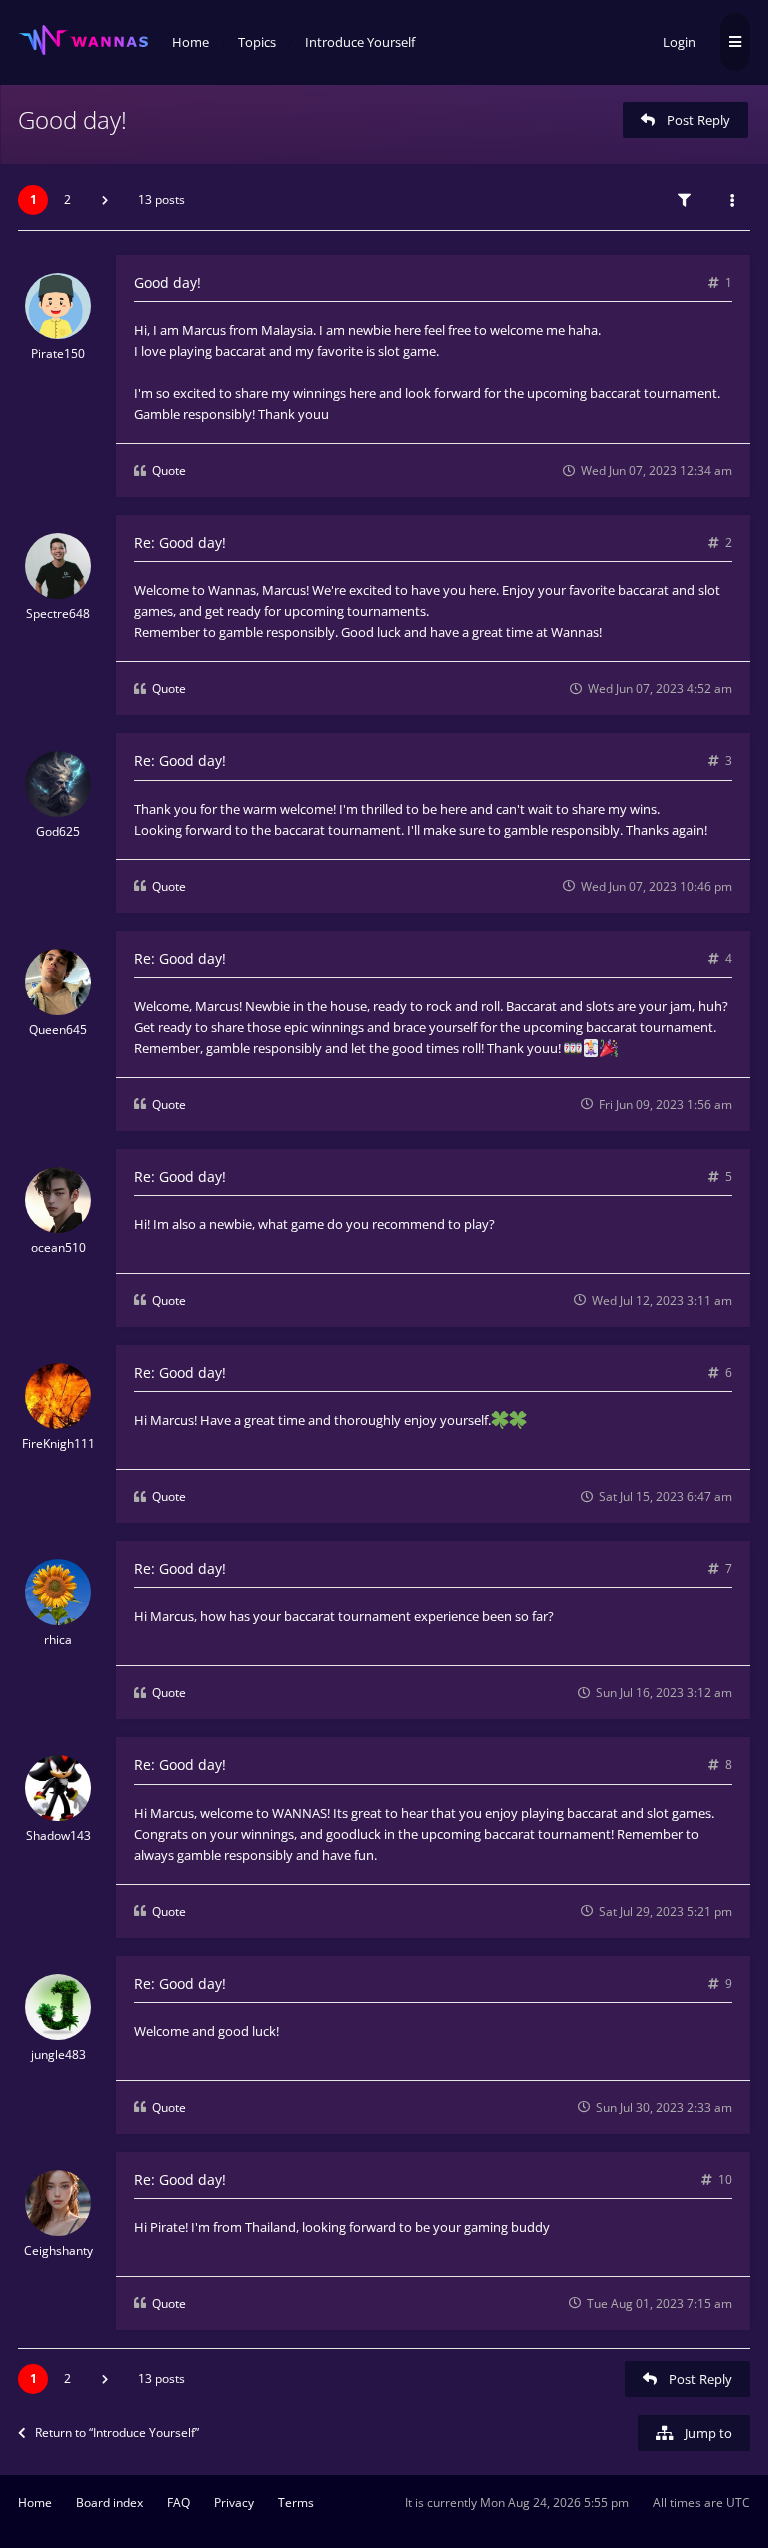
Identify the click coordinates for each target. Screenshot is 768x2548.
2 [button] (67, 199)
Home (35, 2502)
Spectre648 (58, 613)
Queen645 (58, 1029)
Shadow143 (58, 1835)
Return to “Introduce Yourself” (117, 2432)
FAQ (178, 2502)
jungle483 (58, 2054)
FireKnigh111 (58, 1443)
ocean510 (58, 1247)
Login (679, 42)
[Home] (83, 40)
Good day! (72, 119)
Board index (109, 2502)
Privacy (234, 2502)
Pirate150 (58, 353)
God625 (58, 831)
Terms (296, 2502)
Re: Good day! (180, 542)
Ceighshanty (58, 2250)
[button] (105, 200)
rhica (58, 1639)
